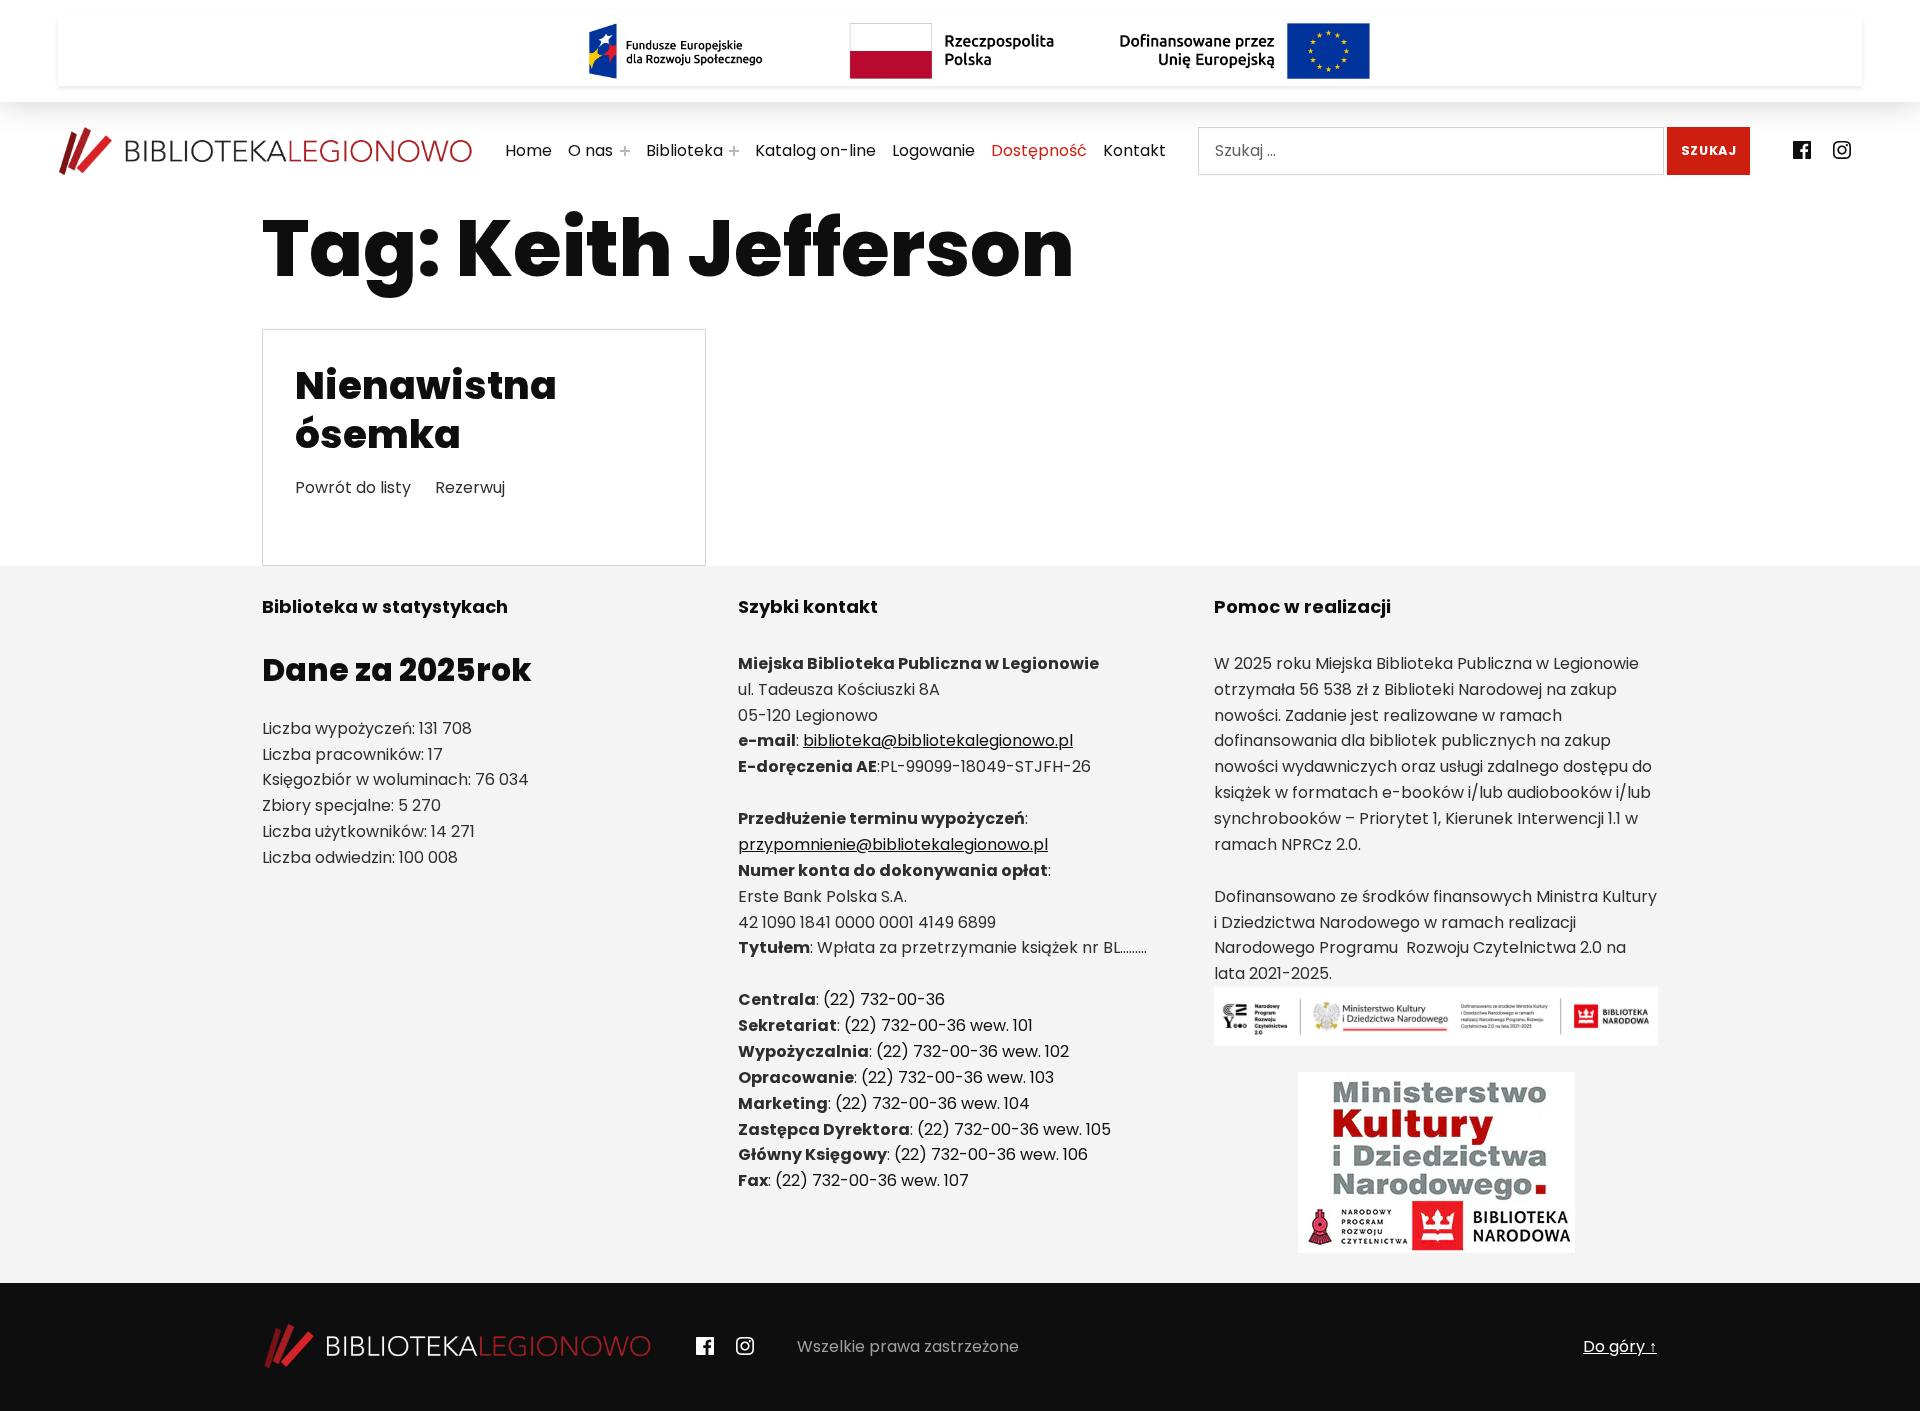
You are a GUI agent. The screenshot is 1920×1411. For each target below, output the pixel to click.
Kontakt (1134, 150)
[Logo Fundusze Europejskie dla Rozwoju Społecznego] (675, 51)
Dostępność (1039, 150)
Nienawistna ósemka (426, 410)
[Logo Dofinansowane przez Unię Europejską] (1245, 51)
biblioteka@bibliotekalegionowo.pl (938, 740)
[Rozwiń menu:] (625, 151)
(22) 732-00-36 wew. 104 (932, 1103)
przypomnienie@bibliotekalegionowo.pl (893, 844)
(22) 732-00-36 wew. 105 (1014, 1129)
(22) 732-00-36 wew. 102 (972, 1051)
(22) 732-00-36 (884, 999)
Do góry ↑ (1620, 1346)
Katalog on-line (815, 150)
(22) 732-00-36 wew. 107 (872, 1180)
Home (528, 150)
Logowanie (933, 150)
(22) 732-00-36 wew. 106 (991, 1154)
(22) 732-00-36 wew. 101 (938, 1025)
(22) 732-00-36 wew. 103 (957, 1077)
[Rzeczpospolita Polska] (960, 51)
